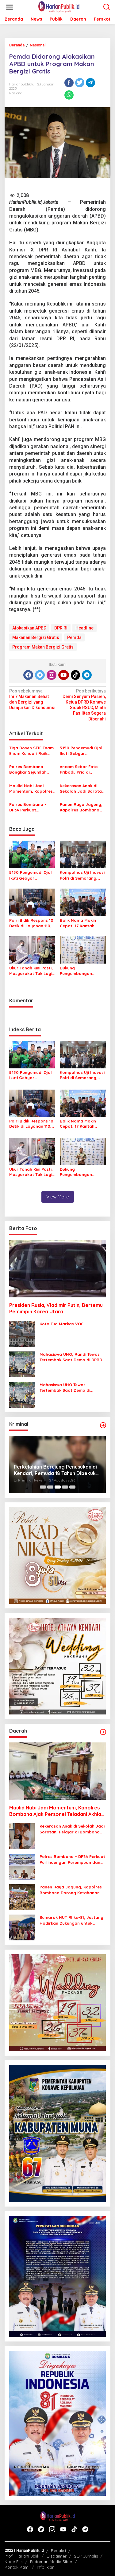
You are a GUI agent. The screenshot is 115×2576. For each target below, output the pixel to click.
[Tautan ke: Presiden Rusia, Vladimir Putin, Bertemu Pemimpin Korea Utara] (57, 1269)
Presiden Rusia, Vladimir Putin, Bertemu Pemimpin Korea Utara (56, 1308)
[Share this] (69, 83)
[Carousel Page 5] (72, 1487)
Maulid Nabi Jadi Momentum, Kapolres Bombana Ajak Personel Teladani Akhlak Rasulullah (31, 789)
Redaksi (58, 2550)
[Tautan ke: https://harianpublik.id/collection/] (103, 1732)
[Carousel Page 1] (43, 1487)
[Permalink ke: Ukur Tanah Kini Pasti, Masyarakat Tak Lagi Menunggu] (32, 950)
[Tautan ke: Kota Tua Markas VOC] (22, 1334)
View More (58, 1197)
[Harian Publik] (59, 7)
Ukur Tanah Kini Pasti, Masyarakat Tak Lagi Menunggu (31, 971)
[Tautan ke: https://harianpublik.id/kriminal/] (103, 1425)
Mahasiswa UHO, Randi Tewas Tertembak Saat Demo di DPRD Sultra (71, 1357)
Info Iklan (46, 2567)
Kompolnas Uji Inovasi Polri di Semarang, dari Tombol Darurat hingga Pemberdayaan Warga (82, 875)
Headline (84, 628)
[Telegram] (87, 675)
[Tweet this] (80, 83)
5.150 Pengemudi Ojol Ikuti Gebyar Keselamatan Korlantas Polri (81, 751)
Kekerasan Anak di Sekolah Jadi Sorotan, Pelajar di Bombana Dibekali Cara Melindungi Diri (83, 789)
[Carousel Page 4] (65, 1487)
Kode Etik (14, 2562)
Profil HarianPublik (22, 2556)
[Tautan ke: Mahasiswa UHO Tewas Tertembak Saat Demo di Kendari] (22, 1395)
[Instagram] (52, 675)
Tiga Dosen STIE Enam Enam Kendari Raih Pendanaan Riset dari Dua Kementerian (31, 751)
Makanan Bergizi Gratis (36, 637)
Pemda (74, 637)
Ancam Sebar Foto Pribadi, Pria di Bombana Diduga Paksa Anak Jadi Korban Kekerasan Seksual (79, 769)
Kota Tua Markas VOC (62, 1324)
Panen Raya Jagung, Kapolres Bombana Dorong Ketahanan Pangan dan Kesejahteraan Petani (82, 807)
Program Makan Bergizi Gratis (43, 647)
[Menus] (10, 7)
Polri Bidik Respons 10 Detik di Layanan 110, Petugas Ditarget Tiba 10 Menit (32, 923)
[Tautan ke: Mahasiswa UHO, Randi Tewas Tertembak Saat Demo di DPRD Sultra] (22, 1364)
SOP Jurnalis (86, 2556)
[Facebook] (28, 675)
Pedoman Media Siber (51, 2562)
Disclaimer (57, 2556)
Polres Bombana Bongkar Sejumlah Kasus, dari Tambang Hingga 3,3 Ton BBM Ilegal (31, 769)
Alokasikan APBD (29, 628)
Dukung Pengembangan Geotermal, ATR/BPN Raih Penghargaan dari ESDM (81, 971)
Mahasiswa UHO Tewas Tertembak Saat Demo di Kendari (65, 1388)
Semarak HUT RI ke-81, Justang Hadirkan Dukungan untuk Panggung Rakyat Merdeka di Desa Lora (71, 1920)
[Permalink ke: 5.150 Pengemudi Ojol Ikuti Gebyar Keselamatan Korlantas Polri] (32, 854)
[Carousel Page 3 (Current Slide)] (58, 1487)
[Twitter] (40, 675)
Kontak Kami (17, 2567)
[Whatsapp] (69, 95)
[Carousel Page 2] (50, 1487)
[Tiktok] (75, 675)
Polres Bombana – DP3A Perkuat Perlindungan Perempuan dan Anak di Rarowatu (31, 807)
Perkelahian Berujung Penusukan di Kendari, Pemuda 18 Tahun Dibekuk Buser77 (55, 1470)
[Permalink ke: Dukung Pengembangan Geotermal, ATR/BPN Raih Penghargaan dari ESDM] (83, 950)
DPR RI (61, 628)
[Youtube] (63, 675)
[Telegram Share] (90, 83)
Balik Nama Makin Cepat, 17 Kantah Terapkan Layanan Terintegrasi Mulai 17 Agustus (80, 923)
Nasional (16, 93)
